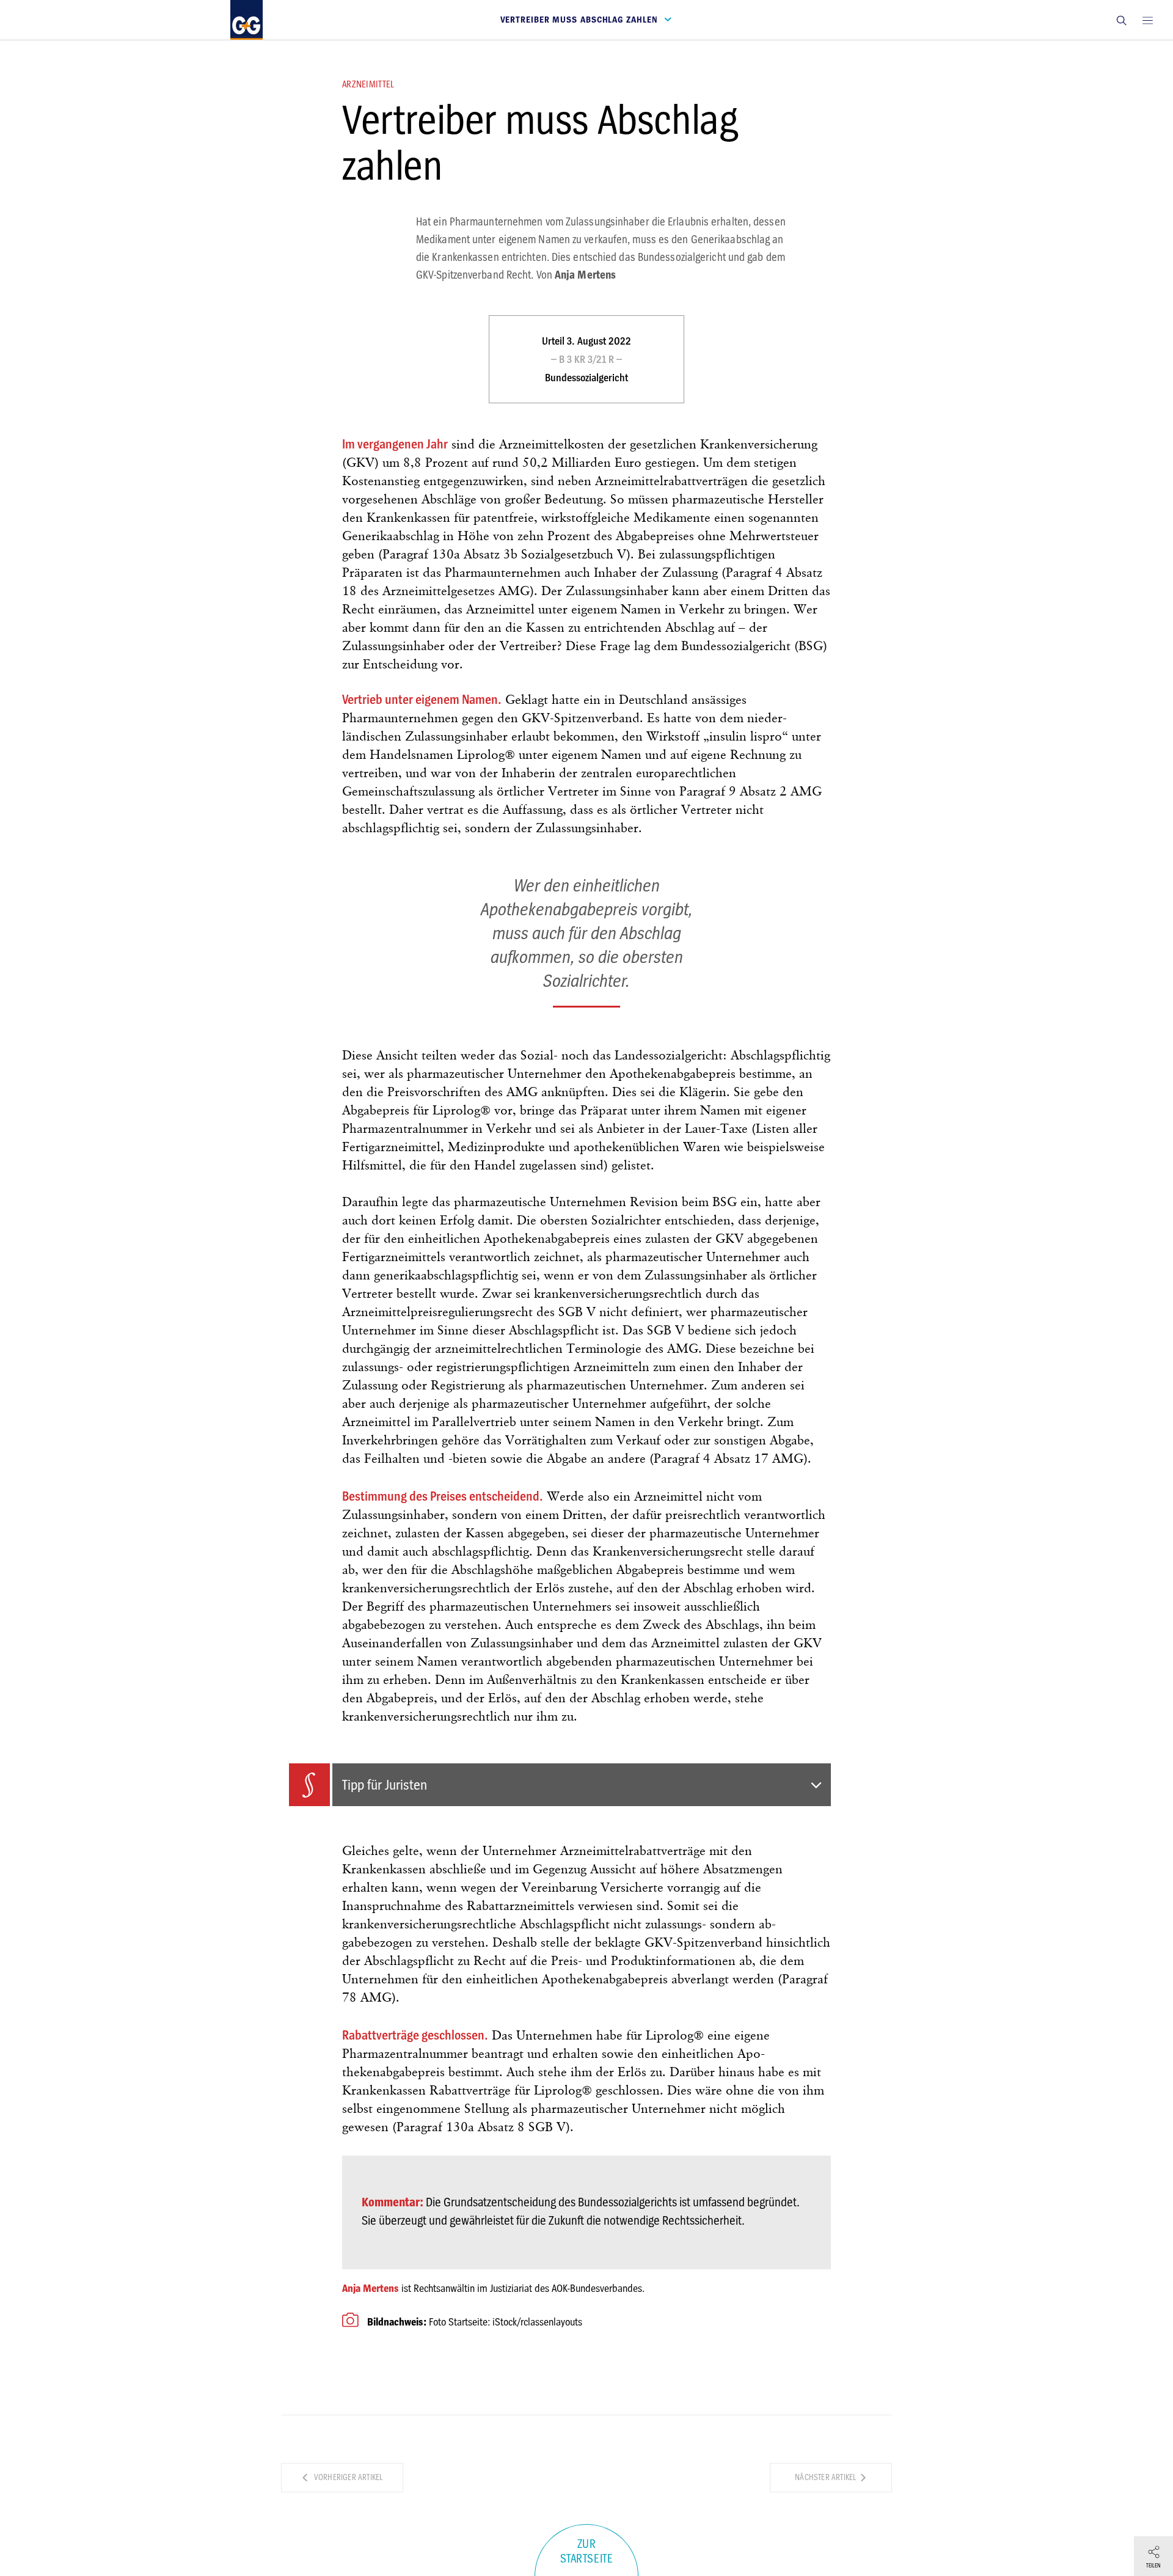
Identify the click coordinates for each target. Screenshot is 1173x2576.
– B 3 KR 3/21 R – (586, 359)
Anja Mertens (371, 2288)
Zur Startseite (587, 2552)
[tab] (560, 1785)
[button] (1121, 20)
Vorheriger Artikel (348, 2477)
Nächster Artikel (826, 2477)
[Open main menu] (1147, 20)
